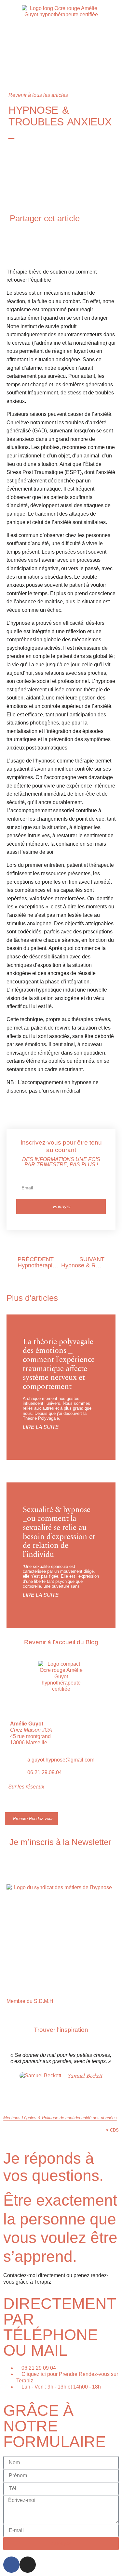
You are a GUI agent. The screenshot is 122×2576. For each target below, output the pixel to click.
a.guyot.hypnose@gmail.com (61, 1760)
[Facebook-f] (11, 1804)
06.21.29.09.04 (45, 1772)
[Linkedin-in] (36, 1804)
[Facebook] (11, 2565)
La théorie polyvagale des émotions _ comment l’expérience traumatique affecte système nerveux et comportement (59, 1364)
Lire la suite (41, 1427)
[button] (29, 234)
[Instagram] (24, 1804)
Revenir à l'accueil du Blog (61, 1642)
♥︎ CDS (112, 2130)
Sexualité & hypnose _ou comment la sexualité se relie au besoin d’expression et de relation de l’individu (59, 1532)
